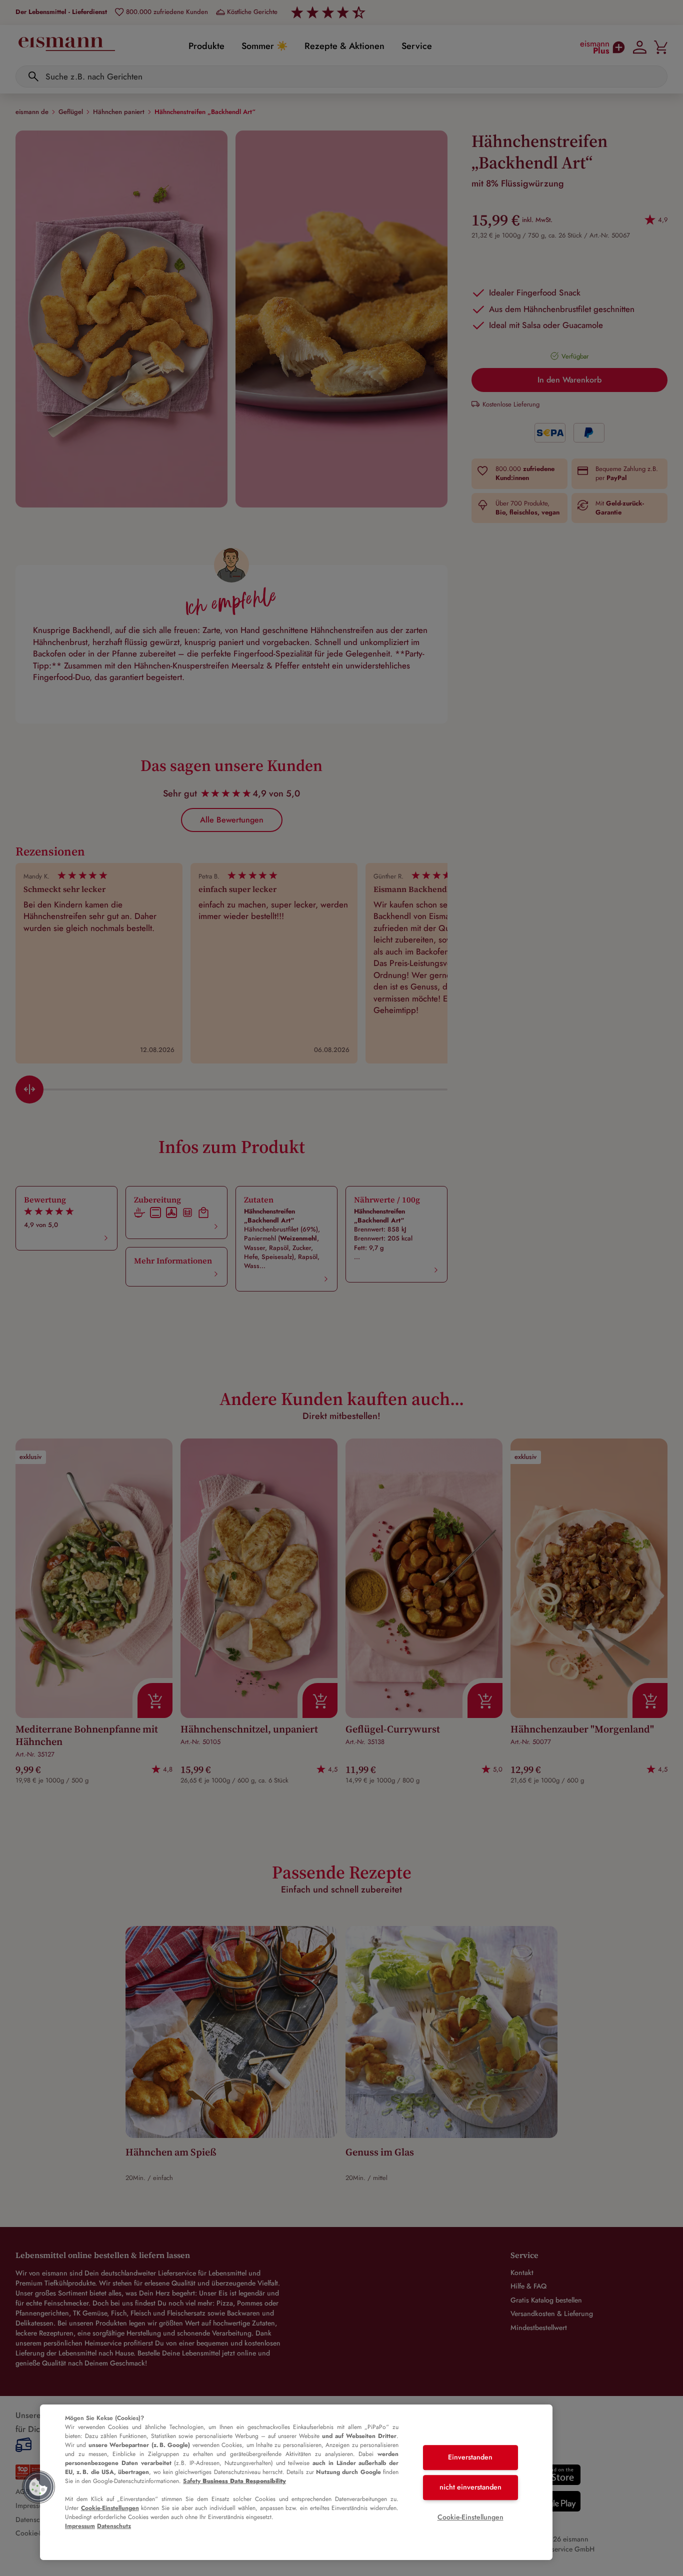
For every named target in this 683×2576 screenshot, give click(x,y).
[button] (38, 2487)
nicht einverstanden (470, 2487)
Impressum (80, 2526)
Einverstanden (470, 2457)
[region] (296, 2482)
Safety (234, 2481)
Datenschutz (114, 2526)
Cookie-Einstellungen (110, 2508)
